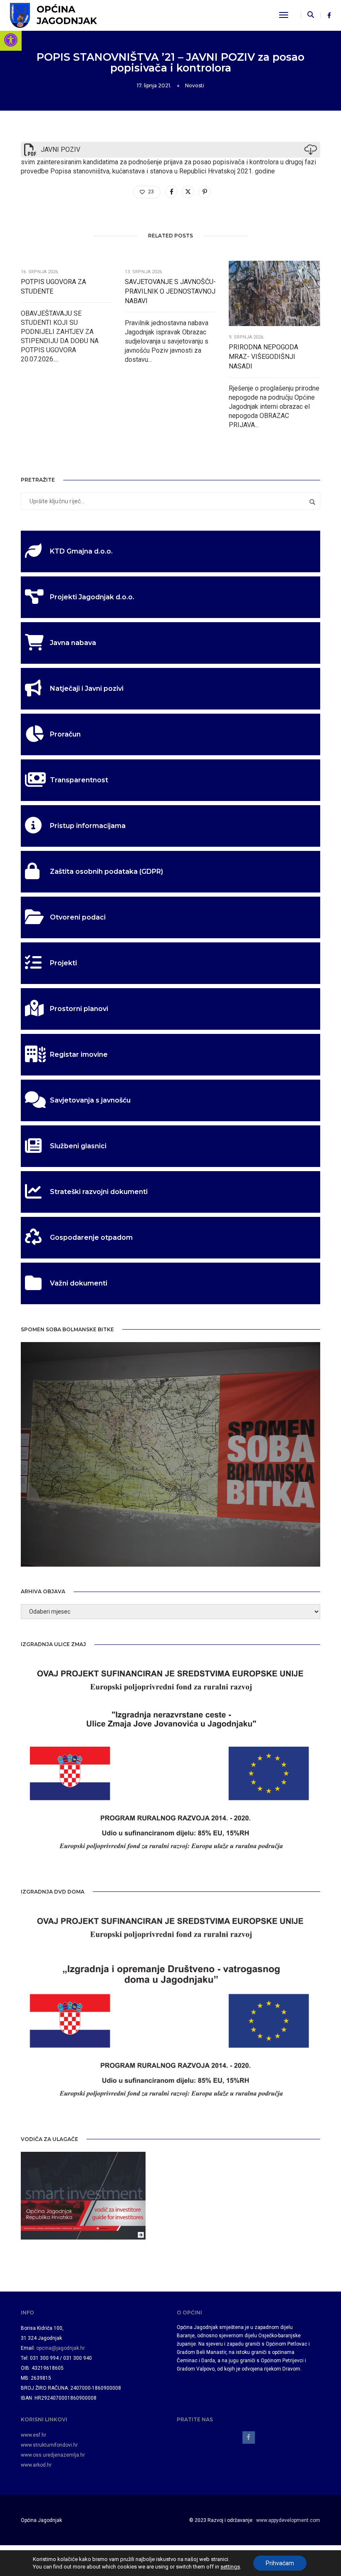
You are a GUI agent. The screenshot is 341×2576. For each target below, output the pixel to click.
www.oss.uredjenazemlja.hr (53, 2455)
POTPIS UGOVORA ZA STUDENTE (53, 287)
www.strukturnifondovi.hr (49, 2445)
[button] (11, 40)
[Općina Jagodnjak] (53, 15)
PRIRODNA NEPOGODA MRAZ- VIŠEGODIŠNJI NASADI (263, 357)
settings (230, 2567)
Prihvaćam (280, 2563)
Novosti (195, 85)
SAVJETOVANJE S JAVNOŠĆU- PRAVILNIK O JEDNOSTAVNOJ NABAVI (170, 291)
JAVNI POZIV (61, 150)
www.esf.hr (33, 2435)
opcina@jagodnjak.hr (61, 2348)
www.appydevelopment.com (288, 2520)
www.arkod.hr (36, 2465)
